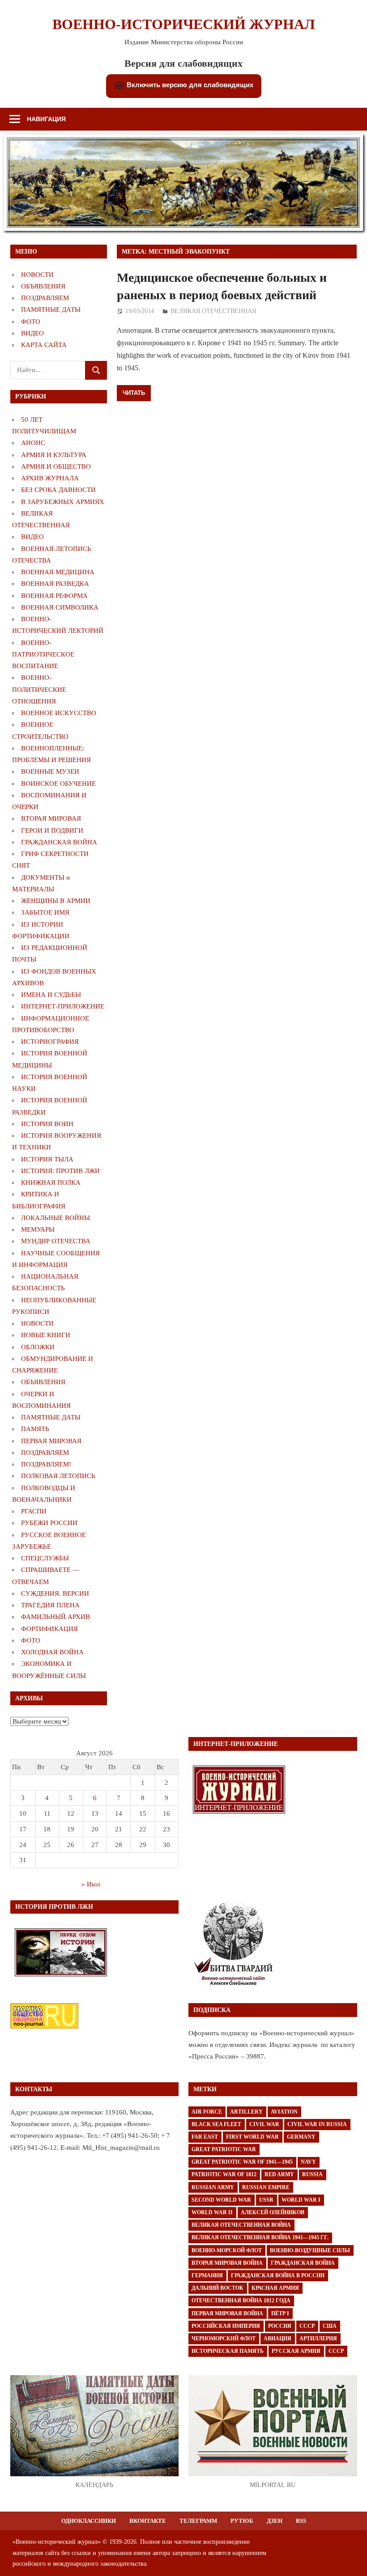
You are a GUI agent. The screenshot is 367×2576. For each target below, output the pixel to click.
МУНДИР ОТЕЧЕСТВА (56, 1241)
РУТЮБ (242, 2521)
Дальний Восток (218, 2288)
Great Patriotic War (224, 2149)
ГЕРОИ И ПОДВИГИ (52, 830)
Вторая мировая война (227, 2263)
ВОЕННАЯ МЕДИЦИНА (58, 572)
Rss (301, 2521)
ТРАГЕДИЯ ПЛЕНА (50, 1605)
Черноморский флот (224, 2339)
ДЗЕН (275, 2521)
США (330, 2326)
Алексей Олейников (273, 2212)
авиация (277, 2339)
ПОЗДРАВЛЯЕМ (45, 298)
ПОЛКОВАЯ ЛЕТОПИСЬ (58, 1476)
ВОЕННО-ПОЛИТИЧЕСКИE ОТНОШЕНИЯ (39, 689)
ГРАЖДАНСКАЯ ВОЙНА (59, 842)
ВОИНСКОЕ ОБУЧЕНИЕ (58, 784)
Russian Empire (266, 2187)
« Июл (91, 1884)
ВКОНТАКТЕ (148, 2521)
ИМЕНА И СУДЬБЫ (51, 995)
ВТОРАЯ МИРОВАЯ (51, 818)
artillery (246, 2112)
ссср (336, 2351)
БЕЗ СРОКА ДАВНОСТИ (58, 490)
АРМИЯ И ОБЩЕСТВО (56, 466)
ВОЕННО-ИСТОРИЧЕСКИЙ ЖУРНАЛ (184, 24)
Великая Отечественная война (241, 2225)
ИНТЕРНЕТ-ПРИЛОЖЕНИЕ (63, 1006)
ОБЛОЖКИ (38, 1347)
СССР (307, 2326)
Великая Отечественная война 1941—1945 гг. (260, 2237)
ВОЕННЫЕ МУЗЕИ (50, 771)
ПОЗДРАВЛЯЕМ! (46, 1464)
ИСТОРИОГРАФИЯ (50, 1042)
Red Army (279, 2174)
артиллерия (318, 2339)
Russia (312, 2174)
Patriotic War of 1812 (224, 2174)
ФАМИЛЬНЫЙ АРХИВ (55, 1617)
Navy (308, 2162)
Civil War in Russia (317, 2124)
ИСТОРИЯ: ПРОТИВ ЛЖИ (60, 1171)
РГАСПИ (34, 1511)
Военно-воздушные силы (310, 2250)
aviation (284, 2112)
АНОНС (33, 443)
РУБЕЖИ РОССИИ (49, 1523)
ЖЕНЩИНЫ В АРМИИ (56, 901)
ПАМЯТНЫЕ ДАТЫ (51, 309)
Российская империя (226, 2326)
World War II (212, 2212)
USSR (266, 2200)
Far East (205, 2137)
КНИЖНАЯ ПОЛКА (51, 1182)
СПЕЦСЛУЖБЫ (45, 1558)
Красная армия (275, 2288)
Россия (280, 2326)
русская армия (296, 2351)
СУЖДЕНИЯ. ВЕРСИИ (55, 1593)
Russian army (213, 2187)
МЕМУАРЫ (38, 1229)
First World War (252, 2137)
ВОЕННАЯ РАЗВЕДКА (55, 584)
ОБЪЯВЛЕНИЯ (43, 286)
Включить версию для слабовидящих (189, 85)
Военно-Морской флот (227, 2250)
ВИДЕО (32, 333)
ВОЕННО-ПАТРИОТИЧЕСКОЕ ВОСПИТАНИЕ (43, 655)
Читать (134, 393)
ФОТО (31, 322)
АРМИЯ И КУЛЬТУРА (54, 455)
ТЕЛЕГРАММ (198, 2521)
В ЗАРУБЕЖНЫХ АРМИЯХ (63, 502)
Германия (207, 2275)
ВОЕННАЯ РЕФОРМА (54, 596)
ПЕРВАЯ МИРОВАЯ (51, 1441)
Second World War (221, 2200)
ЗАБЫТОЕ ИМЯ (45, 912)
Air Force (207, 2112)
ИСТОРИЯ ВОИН (47, 1124)
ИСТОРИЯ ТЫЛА (47, 1159)
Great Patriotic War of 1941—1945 (242, 2162)
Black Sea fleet (216, 2124)
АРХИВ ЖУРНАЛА (50, 478)
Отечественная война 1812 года (241, 2301)
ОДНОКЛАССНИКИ (89, 2521)
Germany (301, 2137)
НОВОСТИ (37, 275)
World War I (301, 2200)
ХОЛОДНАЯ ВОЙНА (52, 1652)
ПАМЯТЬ (35, 1429)
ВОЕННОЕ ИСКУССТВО (59, 713)
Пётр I (280, 2313)
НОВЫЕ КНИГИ (46, 1335)
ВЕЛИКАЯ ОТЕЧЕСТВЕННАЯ (213, 311)
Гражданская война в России (278, 2275)
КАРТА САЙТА (44, 345)
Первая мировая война (227, 2313)
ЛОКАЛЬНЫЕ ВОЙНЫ (55, 1218)
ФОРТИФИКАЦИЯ (49, 1629)
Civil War (264, 2124)
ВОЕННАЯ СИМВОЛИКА (60, 607)
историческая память (228, 2351)
